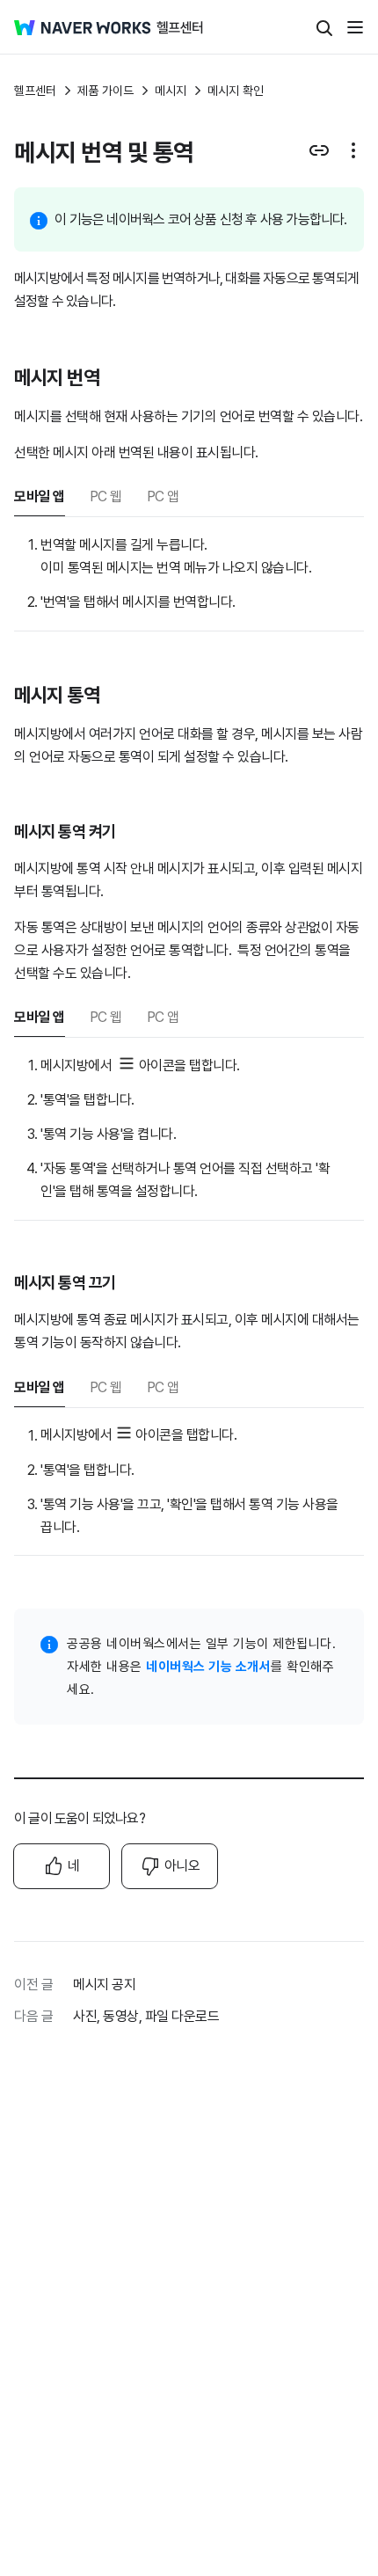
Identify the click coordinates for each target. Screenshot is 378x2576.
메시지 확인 (236, 91)
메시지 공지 (104, 1985)
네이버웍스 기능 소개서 (208, 1667)
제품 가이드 (105, 91)
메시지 (171, 91)
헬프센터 (35, 91)
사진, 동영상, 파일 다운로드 (146, 2016)
